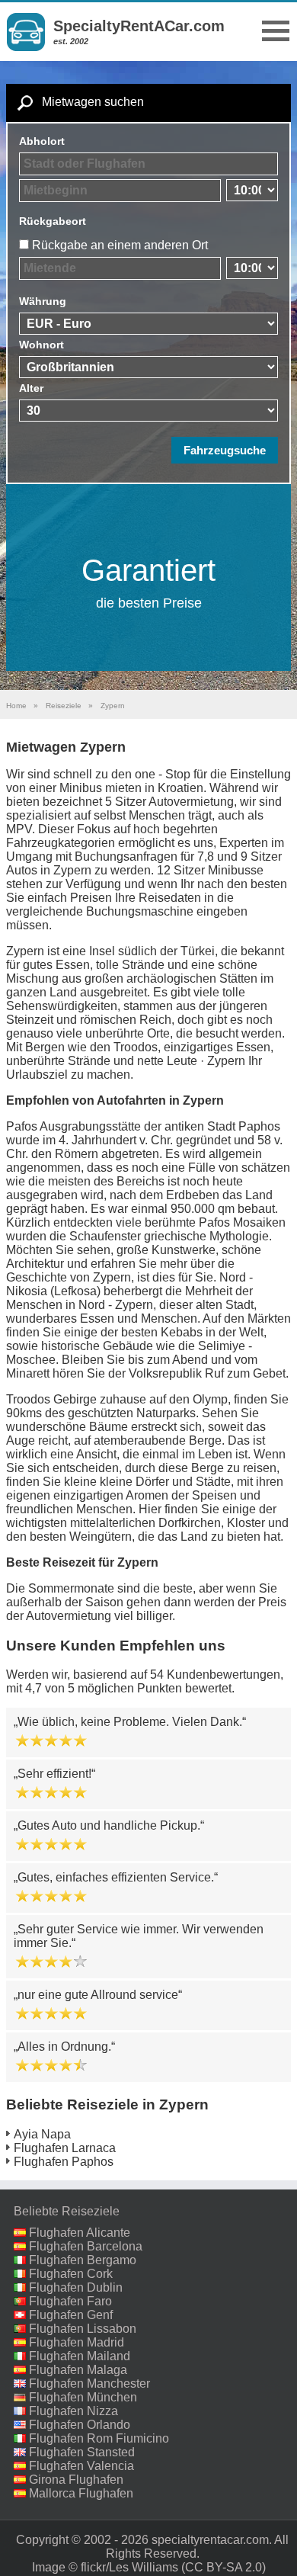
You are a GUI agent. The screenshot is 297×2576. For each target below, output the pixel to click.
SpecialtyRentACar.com (139, 26)
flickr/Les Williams (129, 2567)
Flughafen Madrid (77, 2342)
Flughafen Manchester (89, 2384)
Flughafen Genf (71, 2315)
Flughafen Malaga (78, 2370)
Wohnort (42, 345)
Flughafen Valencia (81, 2466)
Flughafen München (83, 2397)
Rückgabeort (53, 221)
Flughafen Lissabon (83, 2329)
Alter (31, 388)
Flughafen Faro (70, 2301)
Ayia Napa (42, 2134)
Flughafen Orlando (80, 2425)
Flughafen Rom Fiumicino (99, 2438)
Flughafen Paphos (64, 2162)
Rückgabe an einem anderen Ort (120, 245)
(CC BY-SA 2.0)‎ (224, 2567)
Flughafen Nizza (73, 2411)
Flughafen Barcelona (86, 2246)
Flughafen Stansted (82, 2452)
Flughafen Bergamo (83, 2260)
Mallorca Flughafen (81, 2493)
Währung (43, 301)
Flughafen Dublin (76, 2287)
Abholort (42, 141)
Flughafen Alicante (80, 2233)
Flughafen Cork (71, 2274)
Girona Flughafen (76, 2480)
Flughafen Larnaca (65, 2148)
